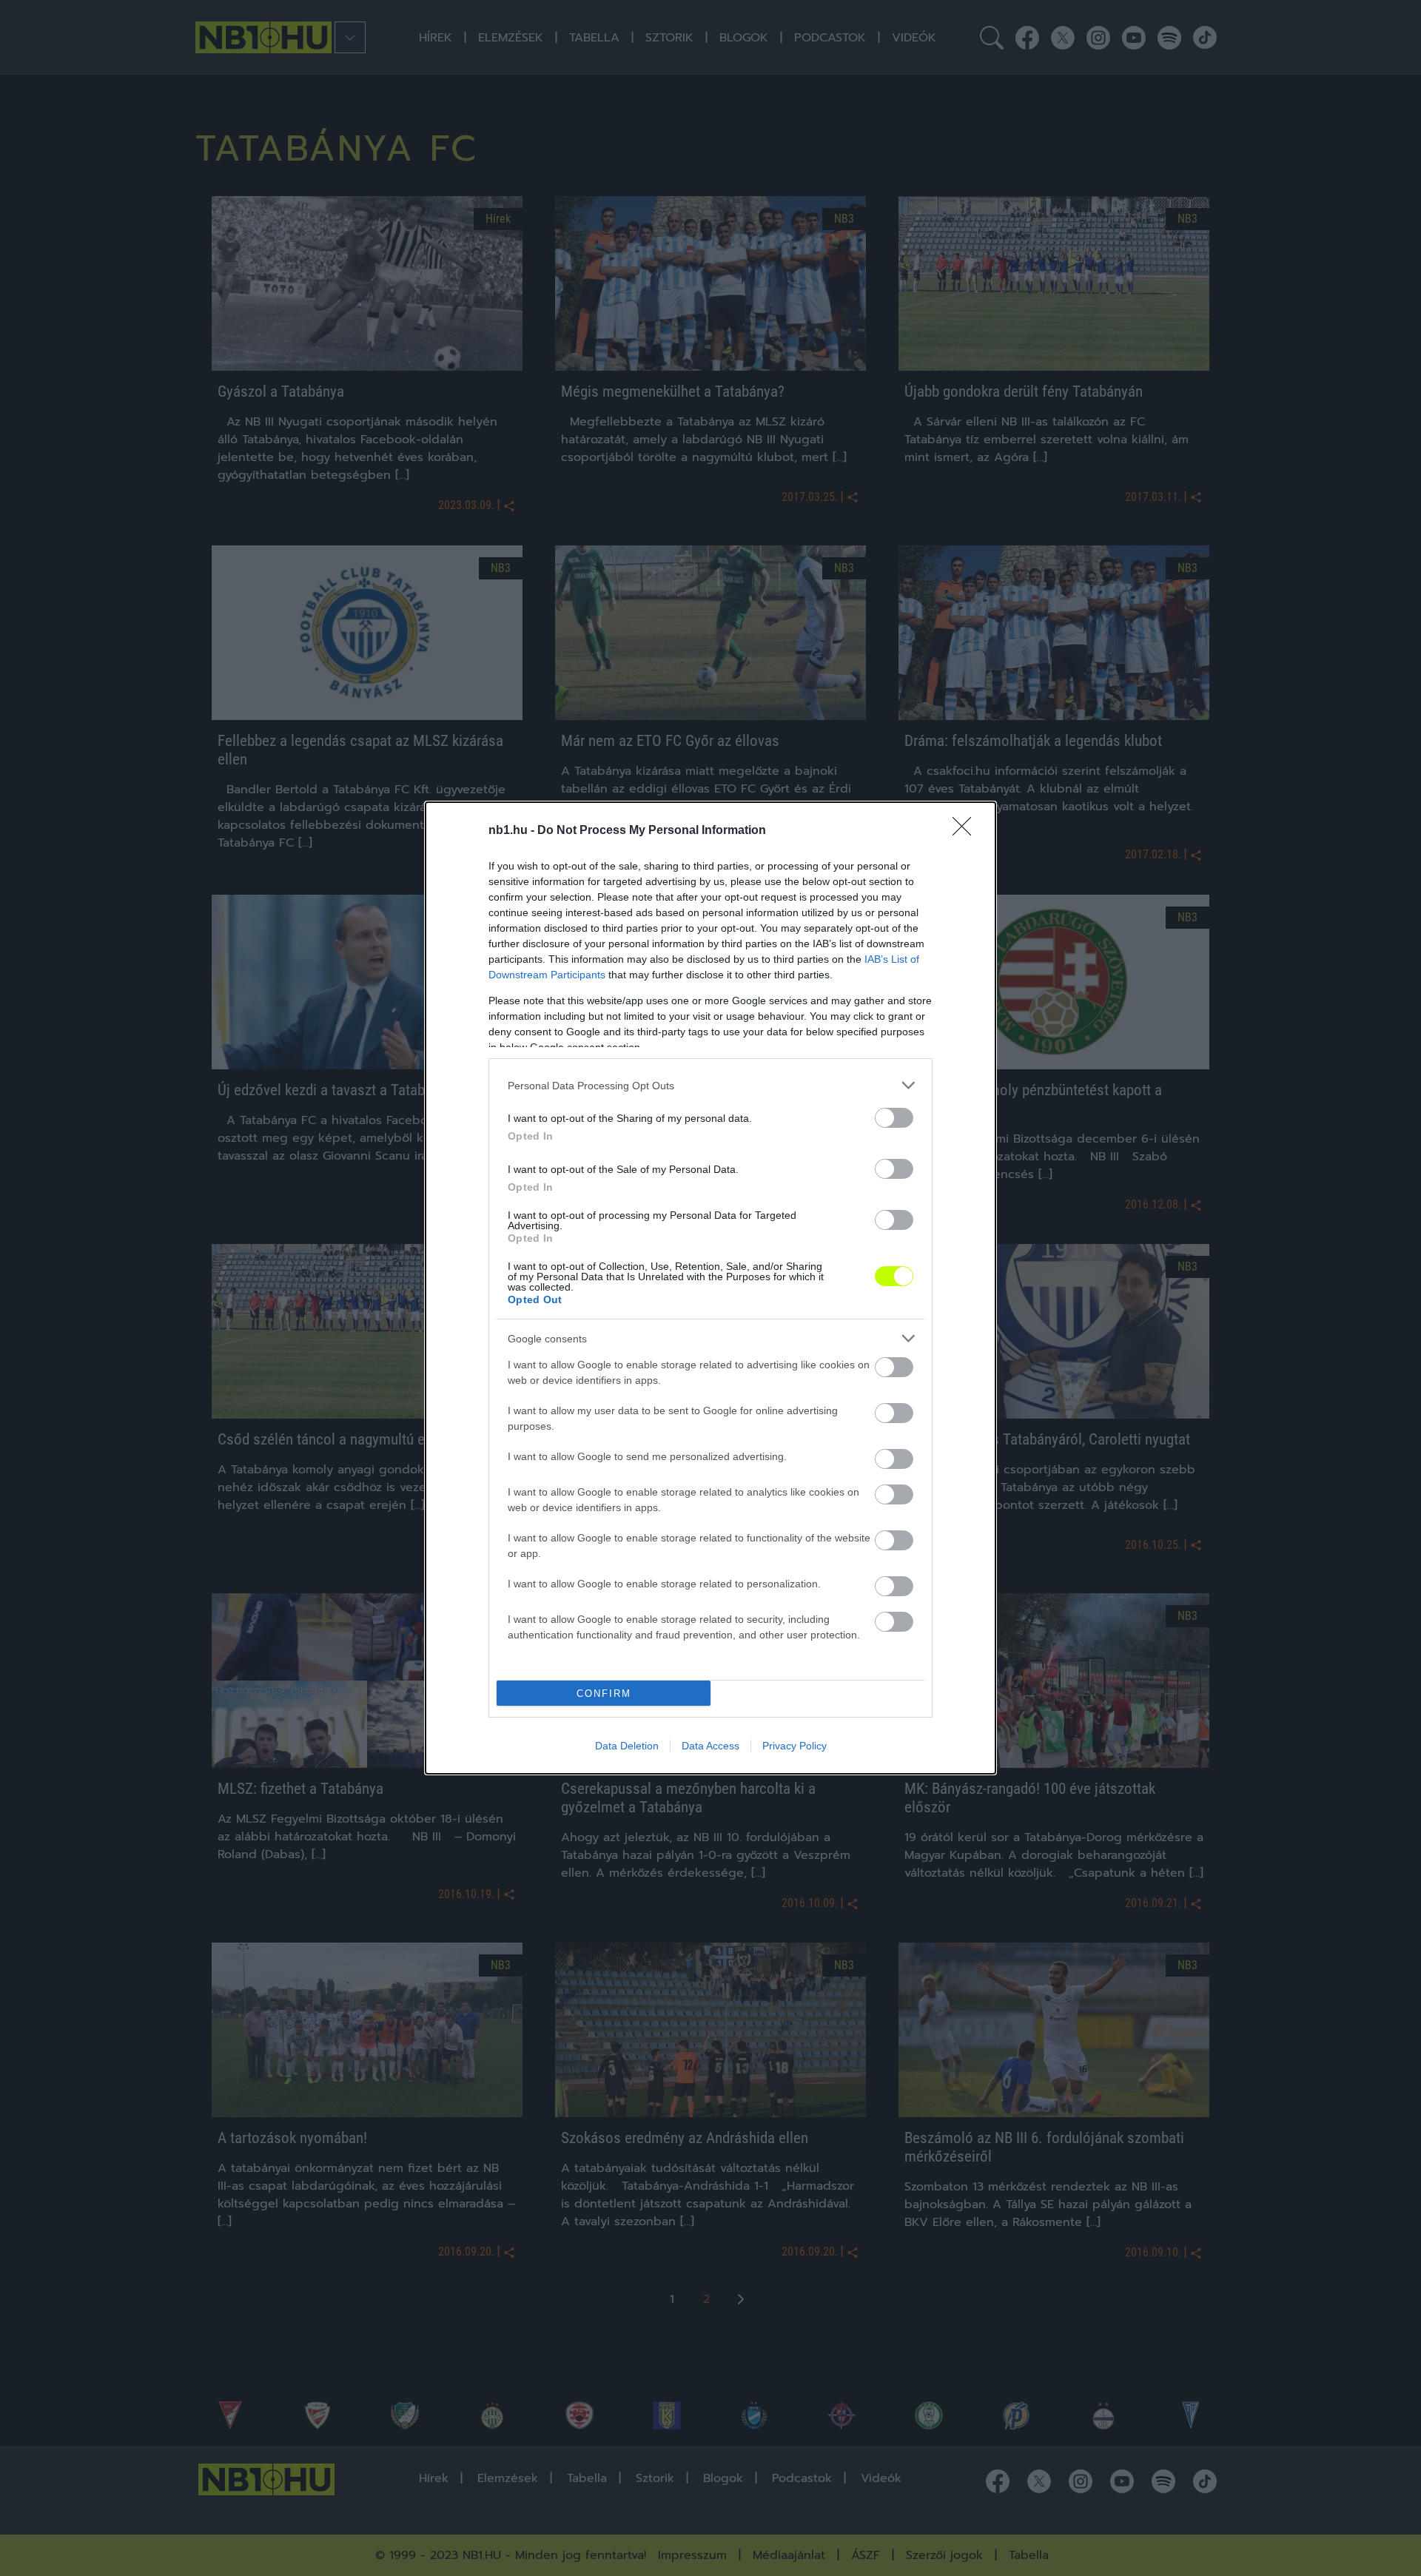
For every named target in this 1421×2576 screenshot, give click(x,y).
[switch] (894, 1118)
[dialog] (710, 1288)
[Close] (967, 831)
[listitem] (710, 1085)
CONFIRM (604, 1694)
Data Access (710, 1746)
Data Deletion (627, 1746)
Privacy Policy (795, 1746)
